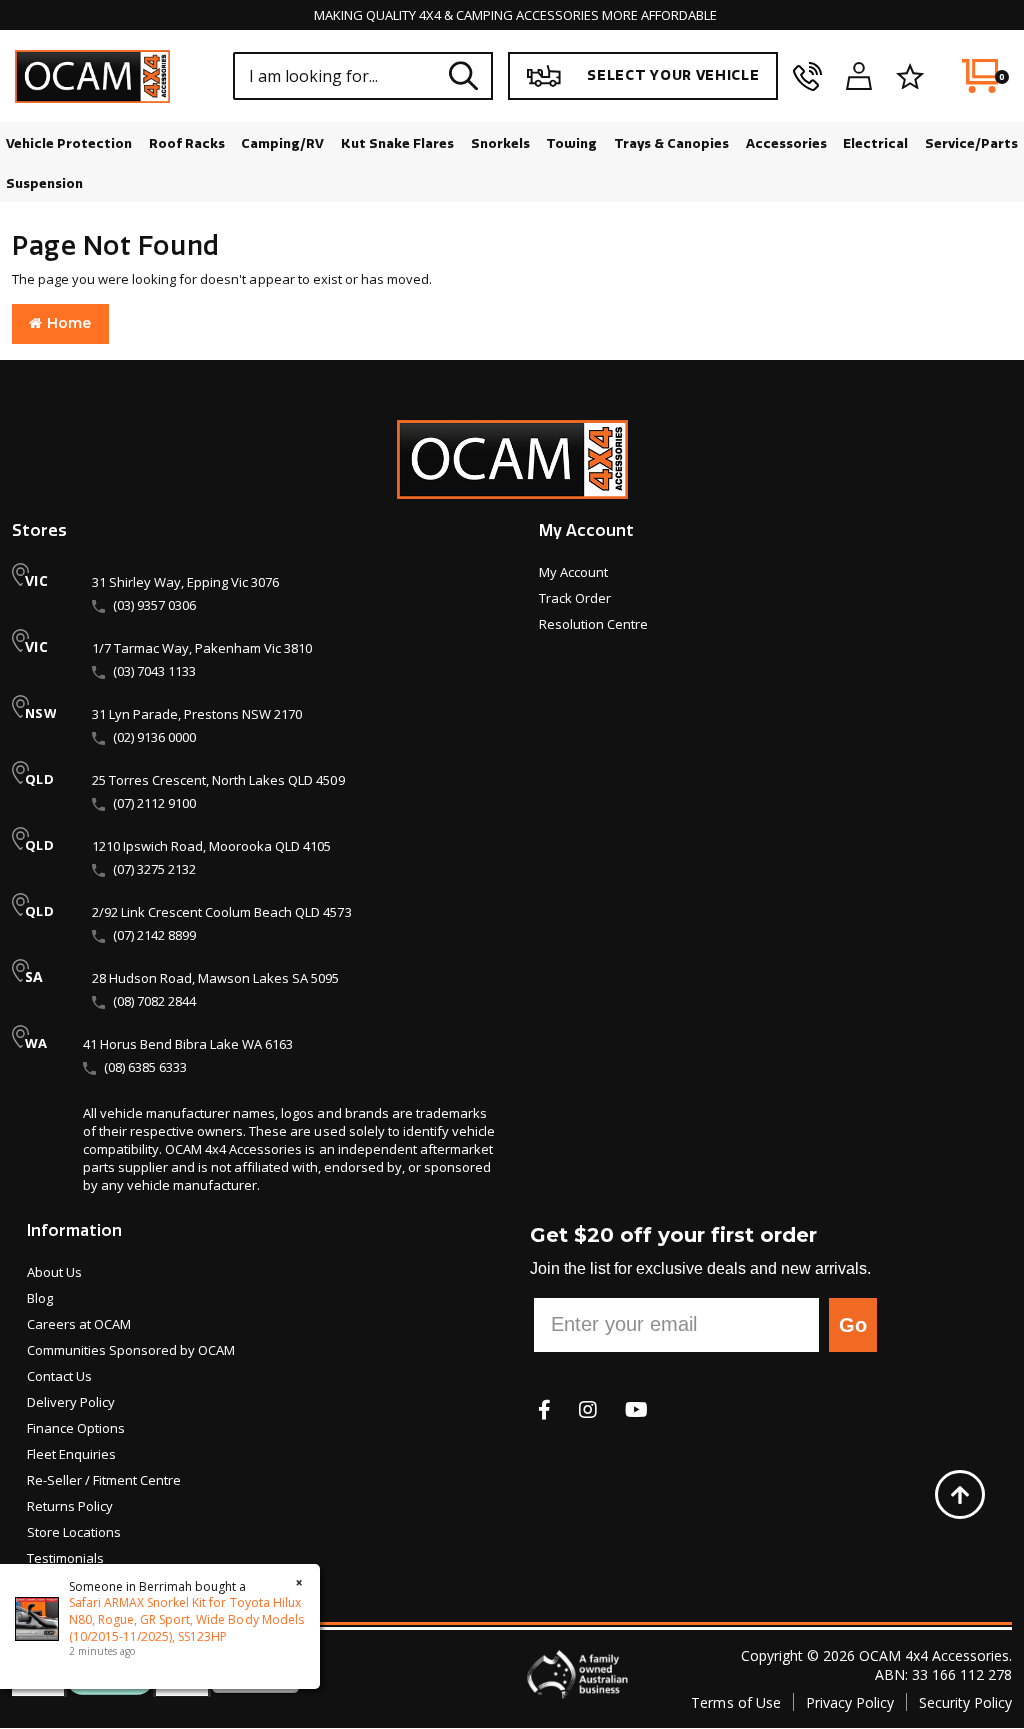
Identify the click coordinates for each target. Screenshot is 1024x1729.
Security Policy (965, 1702)
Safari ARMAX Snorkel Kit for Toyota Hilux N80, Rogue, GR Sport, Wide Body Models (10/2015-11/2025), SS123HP (186, 1619)
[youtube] (636, 1409)
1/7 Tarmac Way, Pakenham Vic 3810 (202, 648)
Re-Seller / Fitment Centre (104, 1480)
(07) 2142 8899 (154, 935)
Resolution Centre (593, 624)
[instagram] (588, 1409)
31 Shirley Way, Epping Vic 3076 (185, 582)
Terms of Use (735, 1702)
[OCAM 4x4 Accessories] (92, 76)
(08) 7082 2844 (154, 1001)
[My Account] (859, 76)
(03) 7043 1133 (154, 671)
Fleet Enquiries (71, 1454)
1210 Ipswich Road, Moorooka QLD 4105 (211, 846)
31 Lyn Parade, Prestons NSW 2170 (197, 714)
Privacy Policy (850, 1702)
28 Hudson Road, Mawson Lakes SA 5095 (215, 978)
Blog (40, 1298)
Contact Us (59, 1376)
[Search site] (464, 75)
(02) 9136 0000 (154, 737)
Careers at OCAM (79, 1324)
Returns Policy (70, 1506)
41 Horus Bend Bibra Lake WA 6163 (188, 1044)
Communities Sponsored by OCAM (131, 1350)
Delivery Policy (71, 1402)
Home (66, 323)
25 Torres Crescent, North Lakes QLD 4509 (218, 780)
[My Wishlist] (910, 76)
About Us (54, 1272)
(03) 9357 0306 (154, 605)
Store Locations (74, 1532)
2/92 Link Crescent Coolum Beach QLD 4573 (222, 912)
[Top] (960, 1494)
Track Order (575, 598)
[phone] (807, 76)
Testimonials (65, 1558)
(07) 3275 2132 (154, 869)
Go (853, 1325)
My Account (573, 572)
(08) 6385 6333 (145, 1067)
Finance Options (76, 1428)
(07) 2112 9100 (154, 803)
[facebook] (544, 1409)
